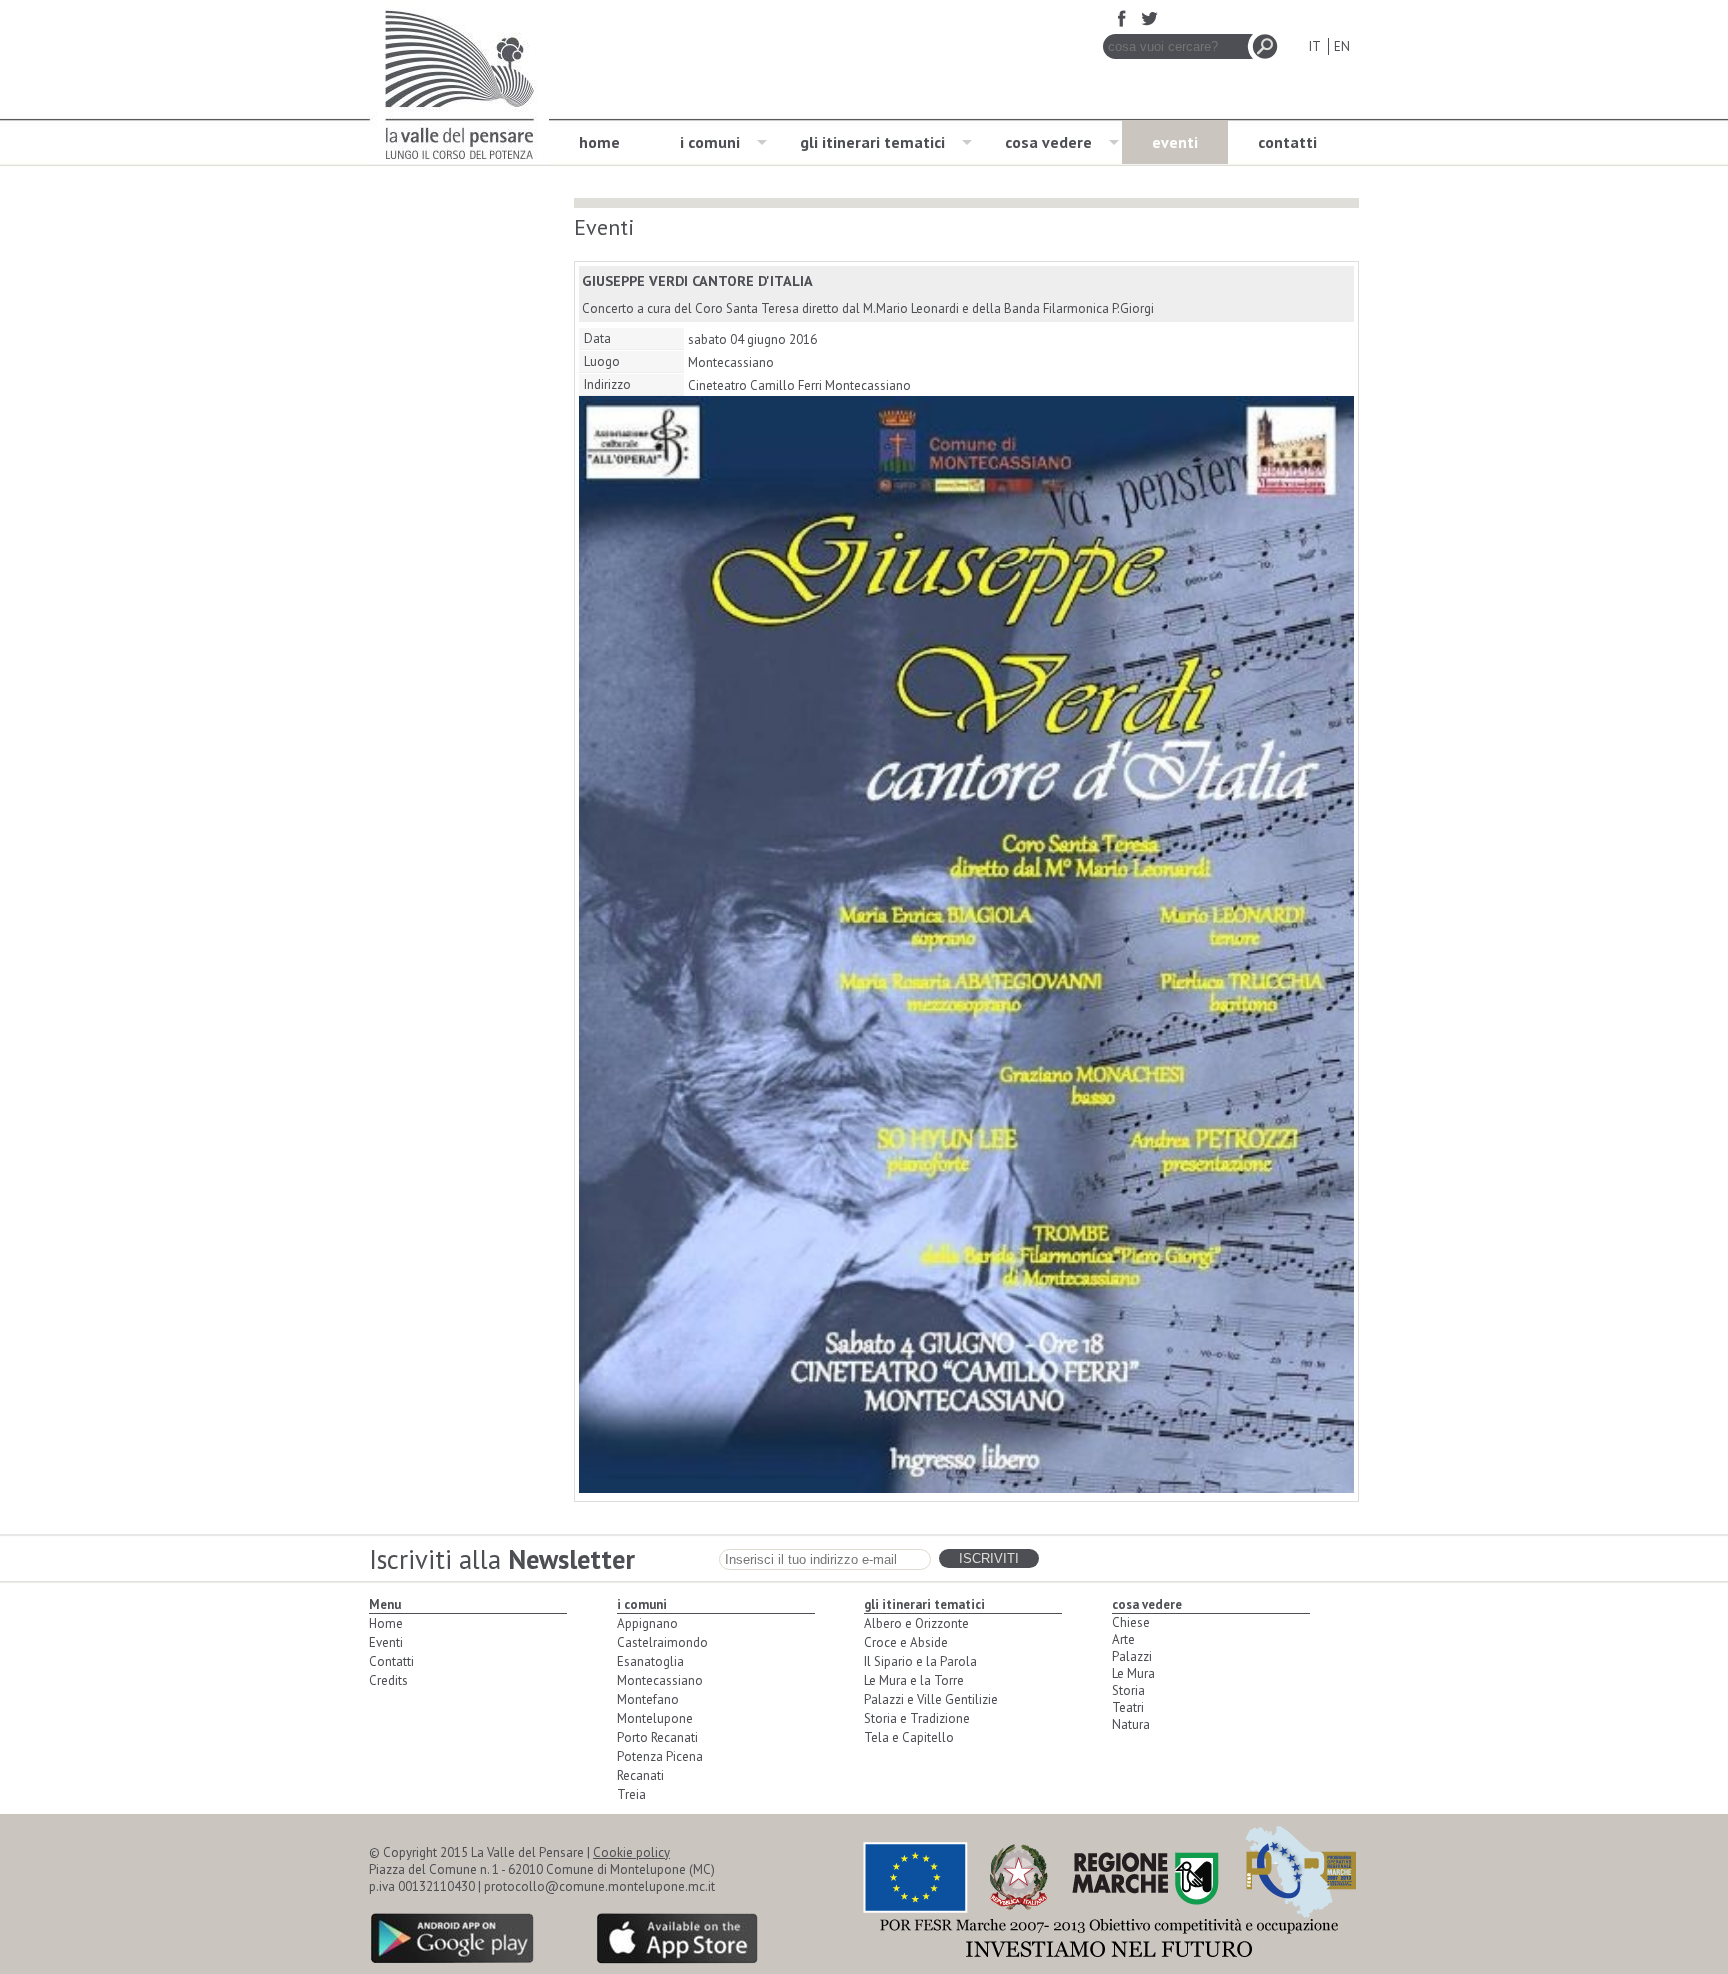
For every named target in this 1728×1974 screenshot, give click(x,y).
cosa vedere (1048, 142)
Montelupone (655, 1718)
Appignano (647, 1623)
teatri (1128, 1707)
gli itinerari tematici (872, 142)
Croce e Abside (906, 1642)
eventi (1175, 142)
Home (386, 1623)
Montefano (648, 1699)
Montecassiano (660, 1680)
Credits (388, 1680)
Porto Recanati (657, 1737)
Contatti (391, 1661)
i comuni (710, 142)
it (1314, 46)
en (1342, 46)
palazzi (1132, 1656)
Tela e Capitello (909, 1737)
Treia (631, 1794)
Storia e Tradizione (917, 1718)
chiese (1131, 1622)
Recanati (640, 1775)
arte (1123, 1639)
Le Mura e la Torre (914, 1680)
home (599, 142)
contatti (1287, 142)
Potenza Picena (660, 1756)
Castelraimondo (662, 1642)
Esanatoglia (650, 1661)
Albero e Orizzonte (916, 1623)
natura (1131, 1724)
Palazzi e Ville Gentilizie (931, 1699)
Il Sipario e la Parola (920, 1661)
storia (1128, 1690)
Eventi (386, 1642)
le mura (1133, 1673)
